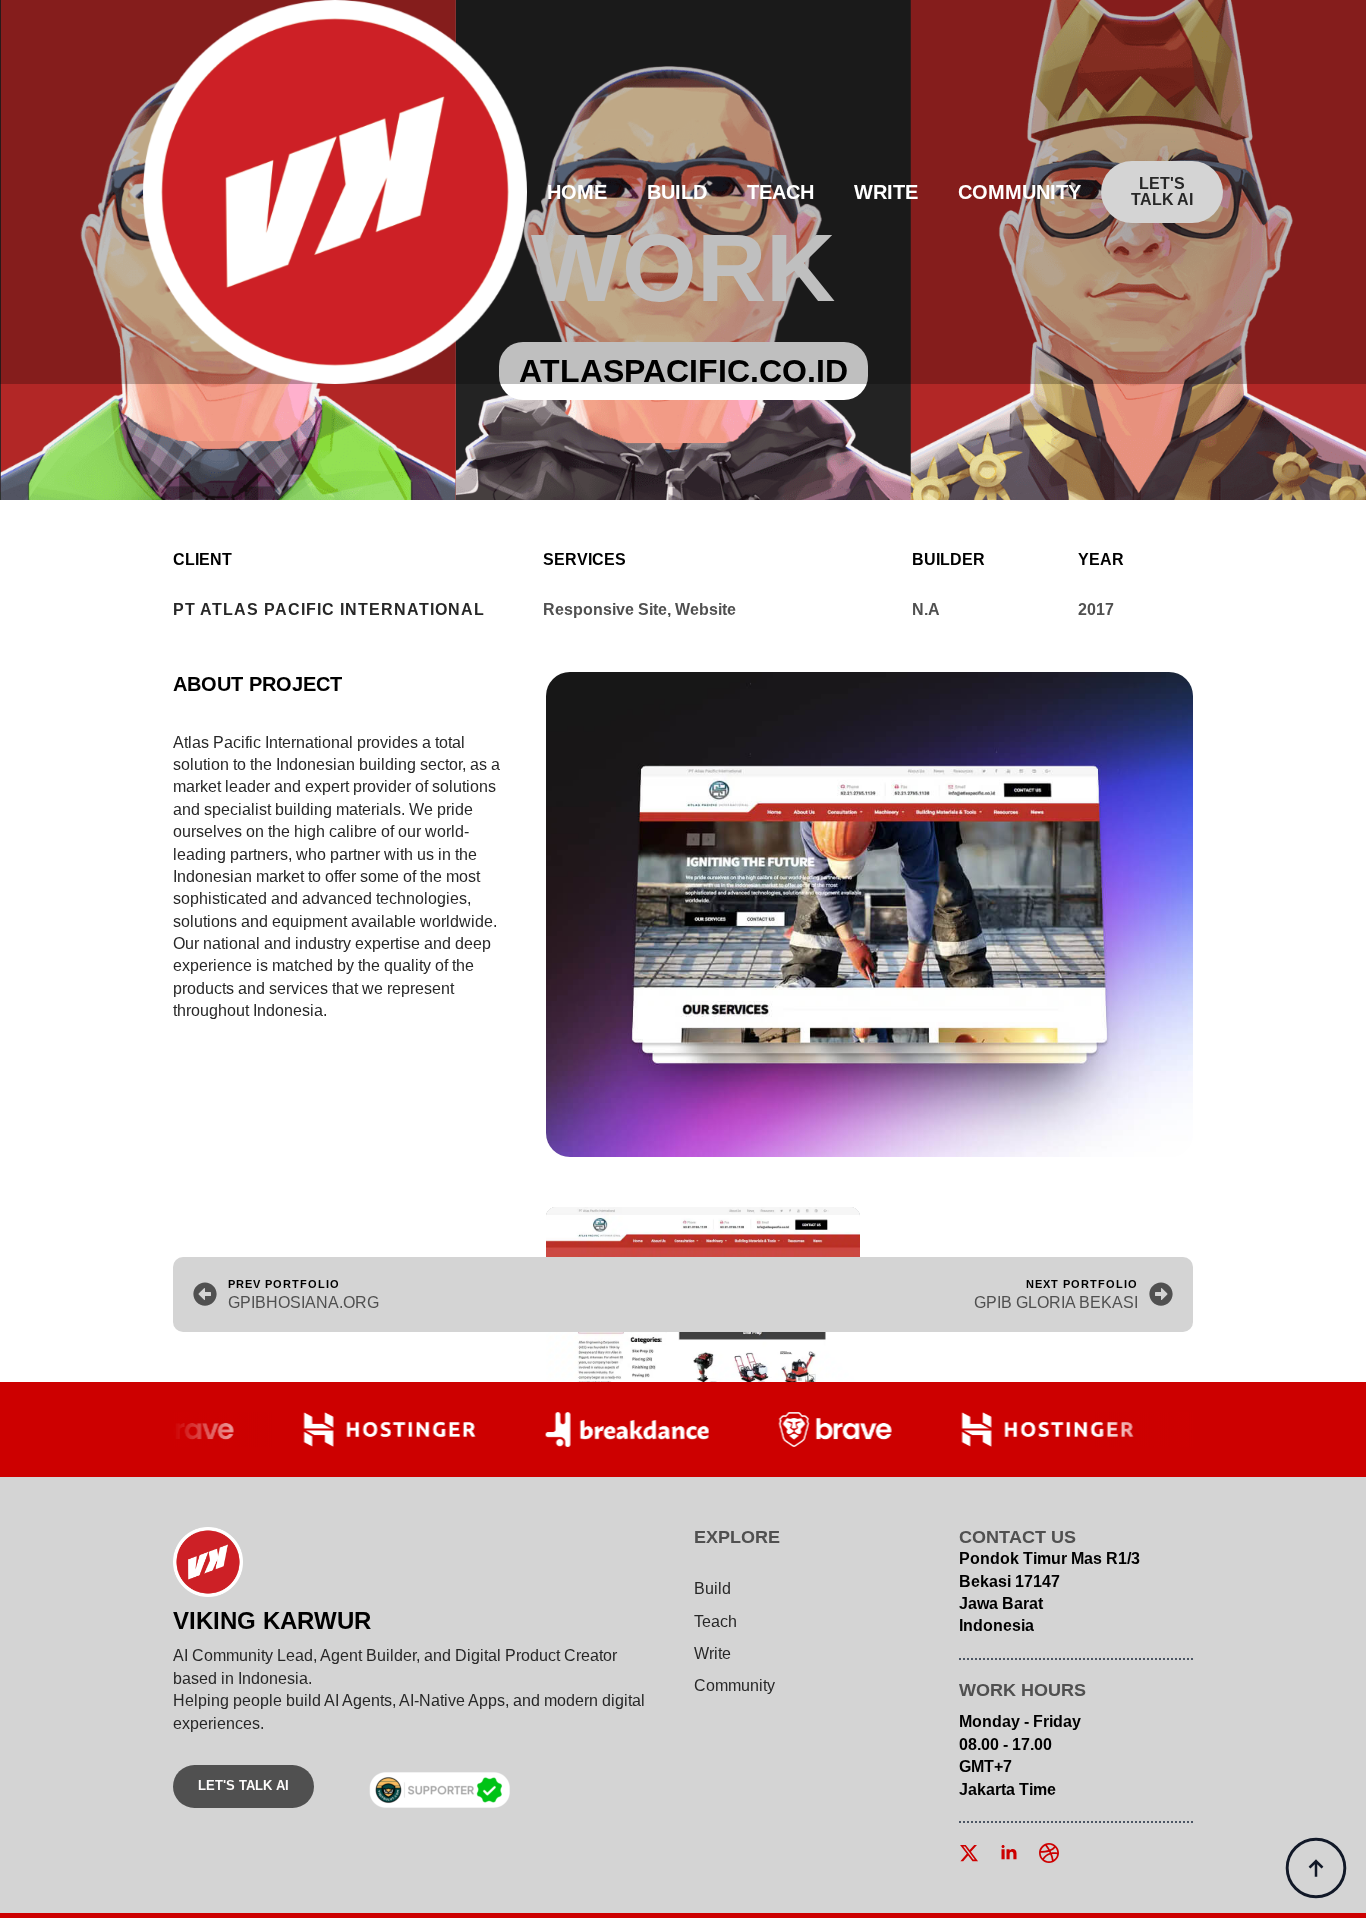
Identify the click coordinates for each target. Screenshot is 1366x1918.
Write (886, 192)
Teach (780, 192)
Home (577, 192)
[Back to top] (1316, 1868)
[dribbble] (1049, 1853)
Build (677, 192)
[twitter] (969, 1853)
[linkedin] (1009, 1853)
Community (1019, 192)
